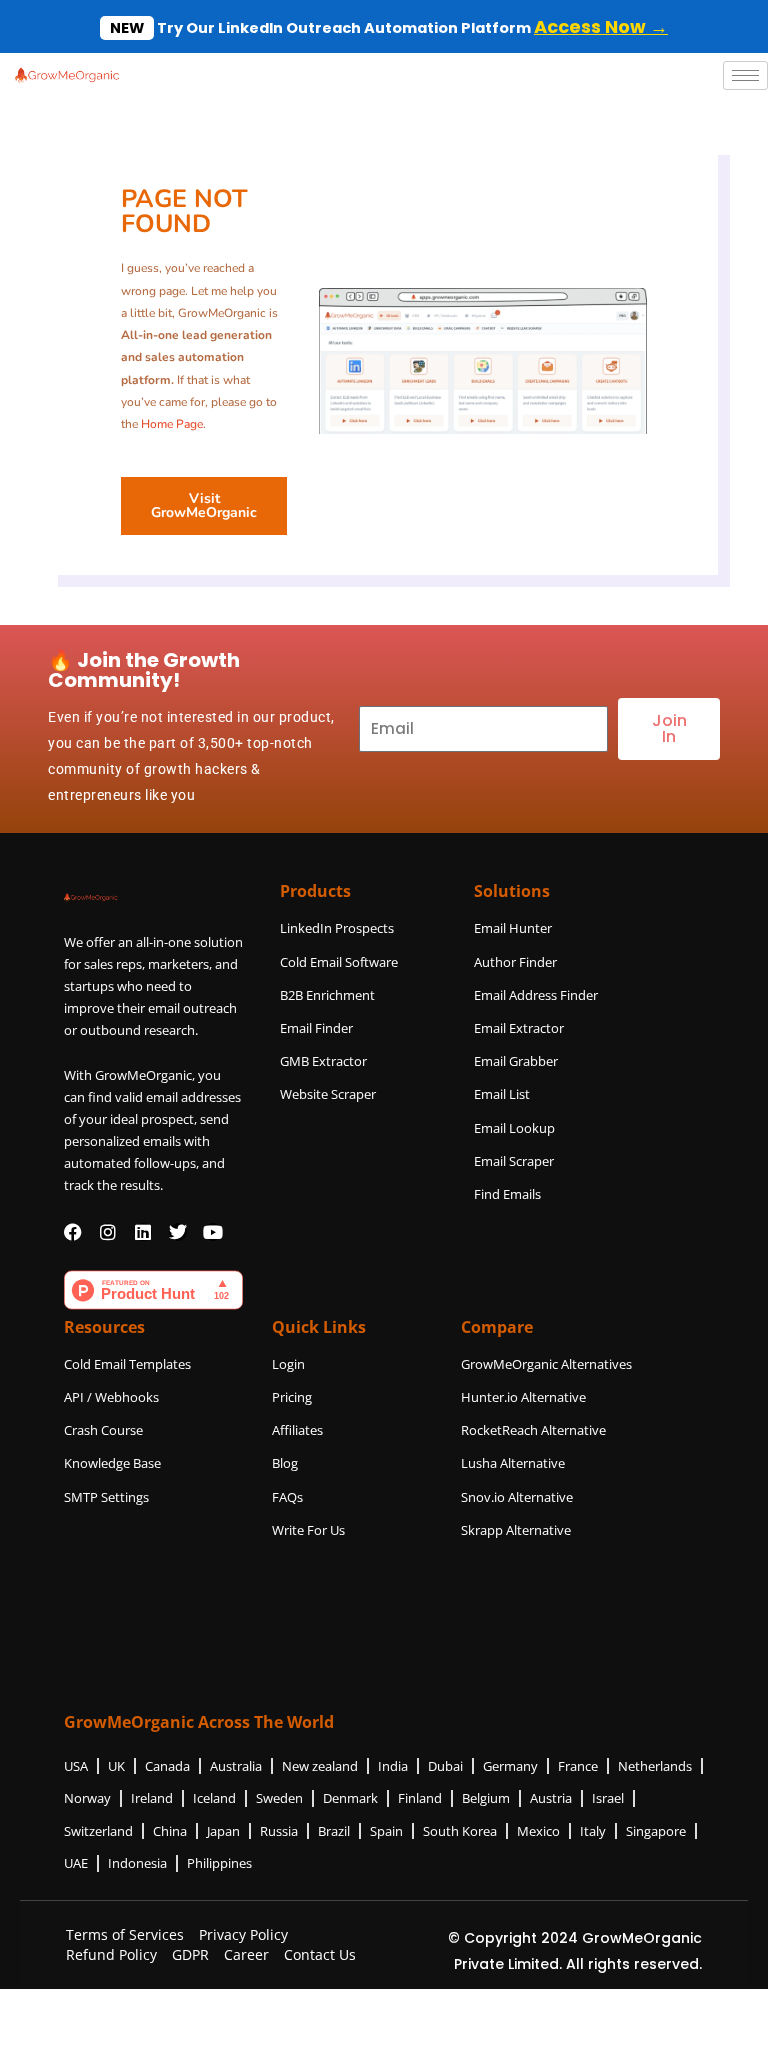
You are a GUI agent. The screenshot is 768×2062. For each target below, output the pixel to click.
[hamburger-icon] (745, 75)
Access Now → (601, 26)
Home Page (172, 424)
